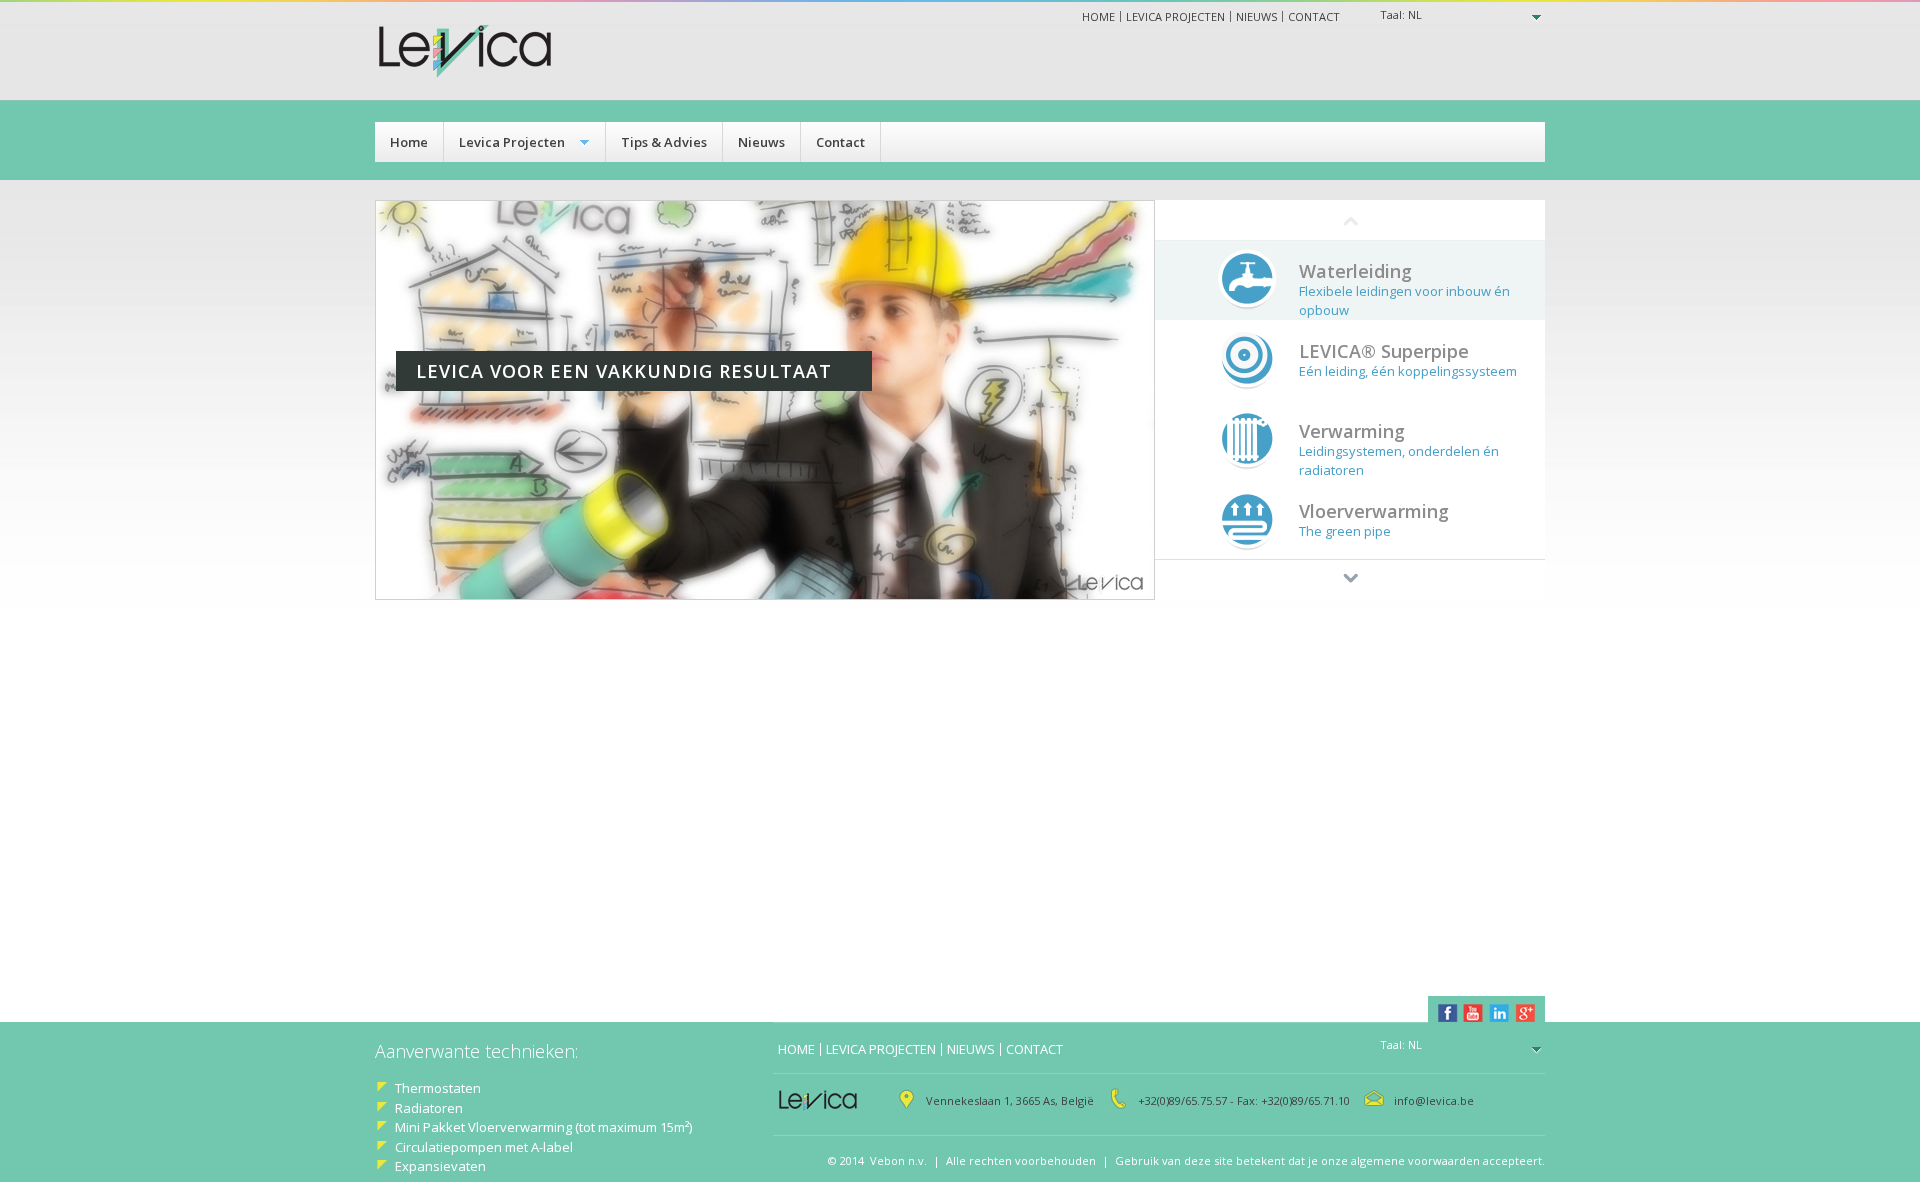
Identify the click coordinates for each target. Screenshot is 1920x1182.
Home (1098, 16)
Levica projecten (1175, 16)
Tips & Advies (664, 142)
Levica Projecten (512, 142)
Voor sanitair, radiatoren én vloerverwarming (416, 421)
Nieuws (1256, 16)
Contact (1314, 16)
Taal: (1401, 14)
